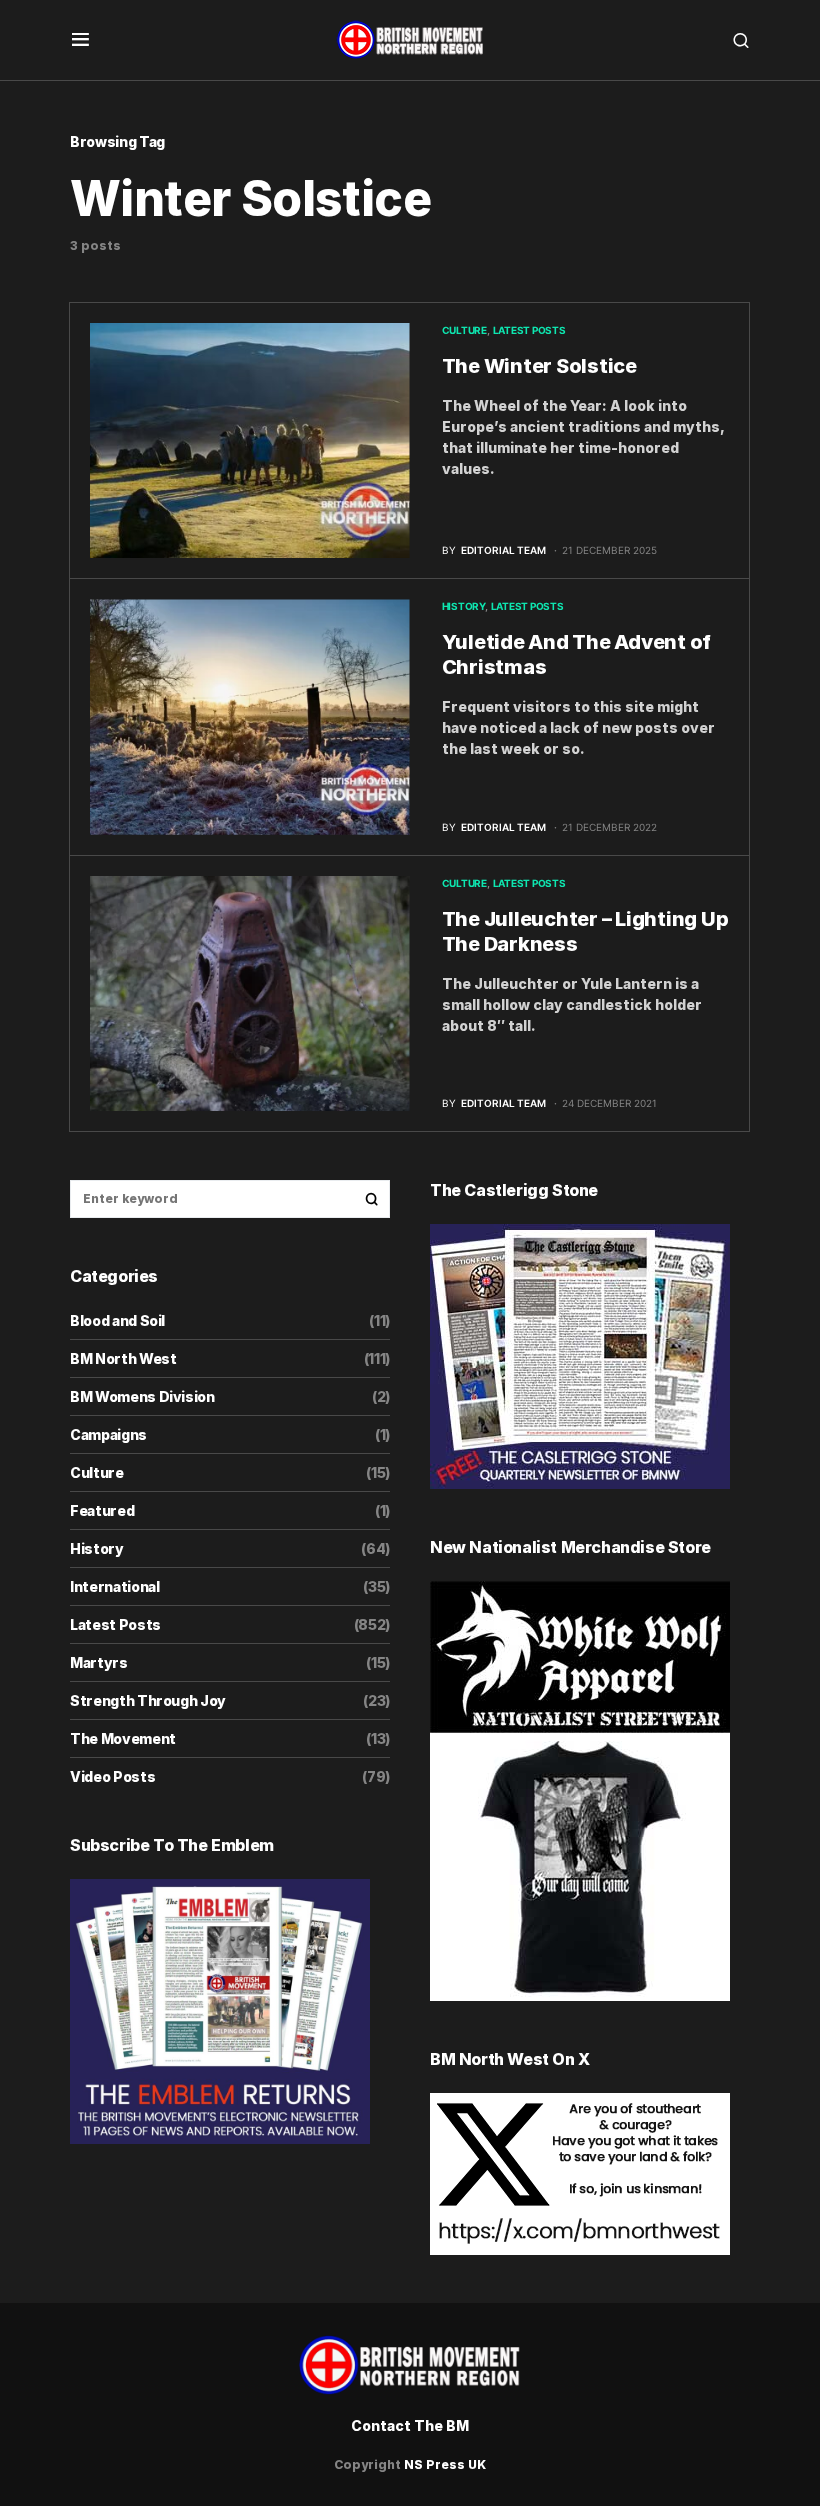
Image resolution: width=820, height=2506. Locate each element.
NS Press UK (445, 2464)
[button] (80, 40)
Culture (464, 330)
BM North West (123, 1358)
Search (372, 1199)
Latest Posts (529, 330)
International (114, 1586)
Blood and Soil (117, 1320)
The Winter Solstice (539, 366)
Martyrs (99, 1662)
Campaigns (108, 1434)
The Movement (123, 1738)
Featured (102, 1510)
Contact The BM (410, 2425)
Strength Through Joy (148, 1700)
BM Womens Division (142, 1396)
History (463, 606)
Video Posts (112, 1776)
